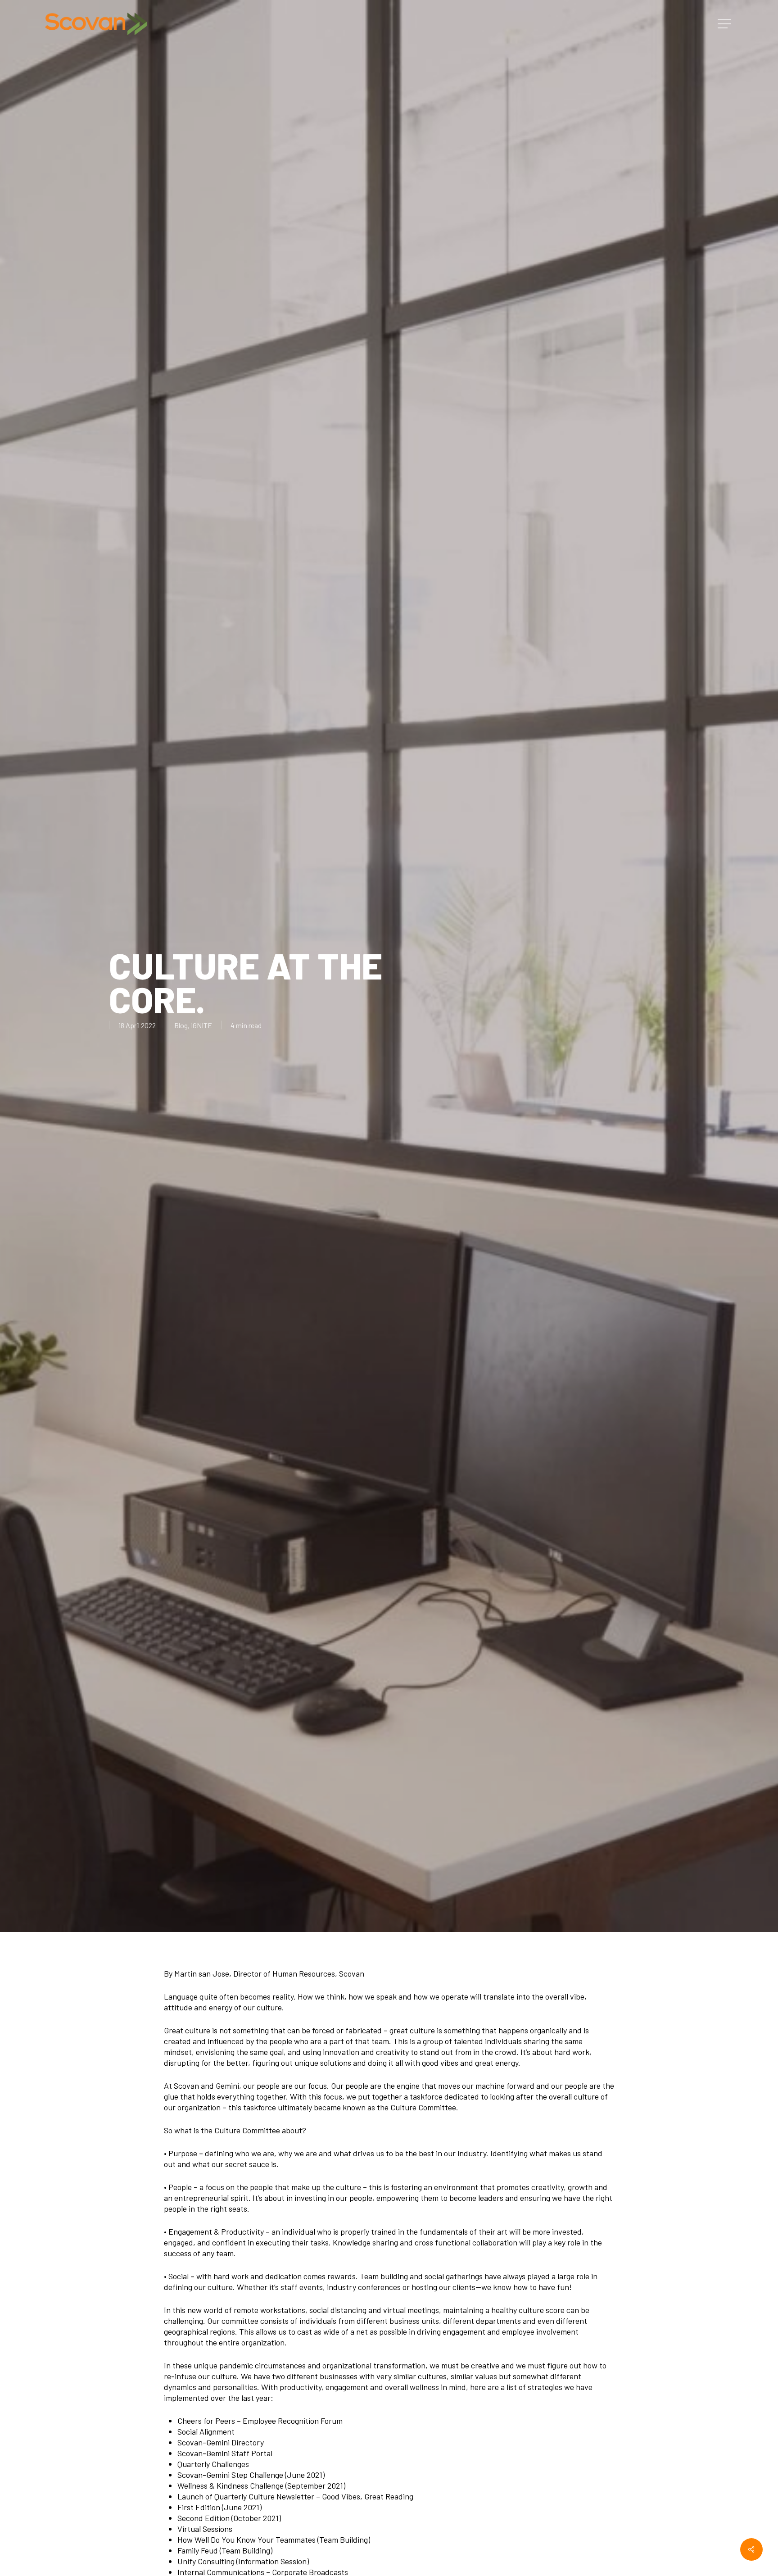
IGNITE (201, 1025)
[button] (725, 24)
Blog (181, 1025)
